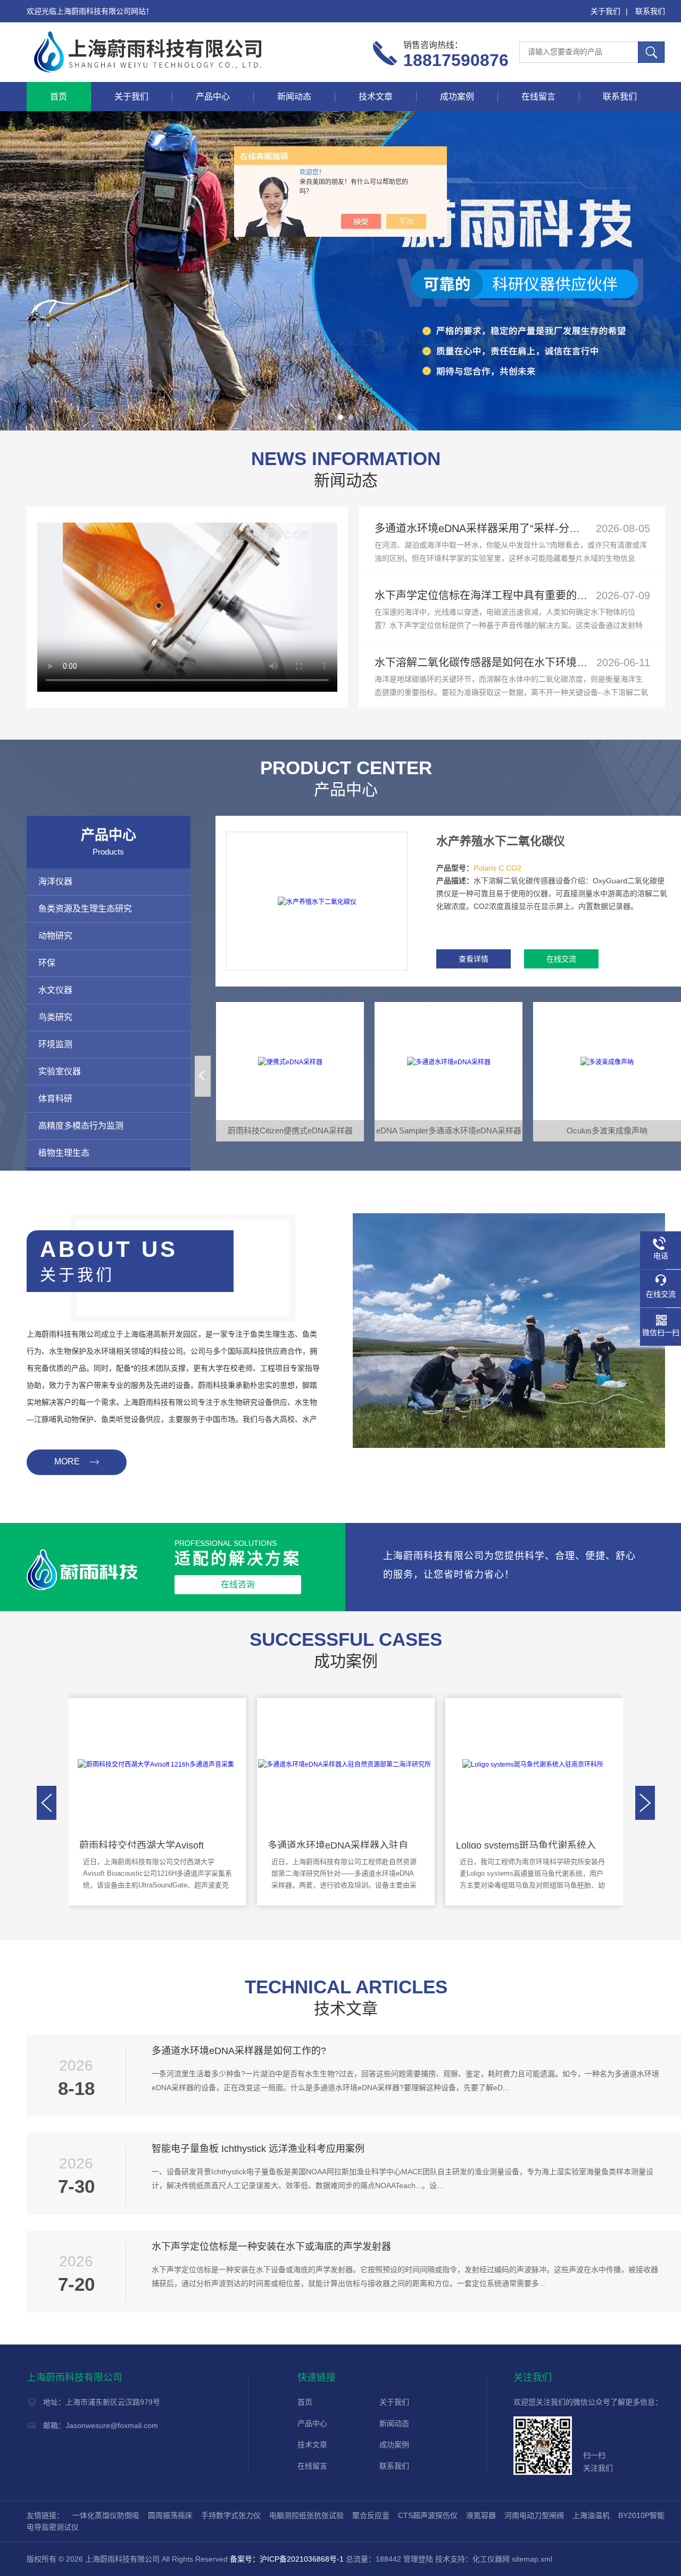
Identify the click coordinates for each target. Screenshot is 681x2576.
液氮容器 (481, 2515)
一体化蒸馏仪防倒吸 (106, 2515)
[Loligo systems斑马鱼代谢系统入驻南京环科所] (533, 1763)
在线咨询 (238, 1584)
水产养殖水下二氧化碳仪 (501, 841)
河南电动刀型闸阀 (534, 2515)
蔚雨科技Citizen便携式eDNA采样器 (290, 1130)
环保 (47, 963)
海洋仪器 (55, 881)
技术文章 (376, 97)
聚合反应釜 (371, 2515)
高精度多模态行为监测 (81, 1126)
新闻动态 (294, 97)
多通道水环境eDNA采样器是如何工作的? (239, 2051)
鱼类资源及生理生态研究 (85, 909)
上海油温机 (591, 2515)
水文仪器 (55, 990)
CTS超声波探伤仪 (428, 2515)
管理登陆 (418, 2559)
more (67, 1461)
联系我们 (650, 11)
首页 (59, 97)
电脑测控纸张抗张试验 (306, 2515)
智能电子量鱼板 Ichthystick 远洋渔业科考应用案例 (258, 2149)
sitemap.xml (532, 2559)
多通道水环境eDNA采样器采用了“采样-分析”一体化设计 (506, 528)
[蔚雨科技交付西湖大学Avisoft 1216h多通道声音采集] (156, 1763)
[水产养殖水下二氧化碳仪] (317, 901)
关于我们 (605, 11)
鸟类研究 (55, 1017)
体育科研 (55, 1099)
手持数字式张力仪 (231, 2515)
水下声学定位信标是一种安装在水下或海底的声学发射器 (271, 2247)
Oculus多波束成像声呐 (607, 1130)
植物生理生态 (64, 1153)
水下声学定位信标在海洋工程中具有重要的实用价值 (497, 595)
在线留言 (538, 97)
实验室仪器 (60, 1071)
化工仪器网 (491, 2559)
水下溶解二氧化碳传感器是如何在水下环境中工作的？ (502, 662)
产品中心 (213, 97)
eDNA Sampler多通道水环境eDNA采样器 (449, 1130)
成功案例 (457, 97)
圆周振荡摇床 (170, 2515)
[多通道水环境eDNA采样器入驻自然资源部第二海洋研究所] (344, 1763)
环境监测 (55, 1044)
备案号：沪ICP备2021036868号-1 (287, 2559)
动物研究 (55, 936)
